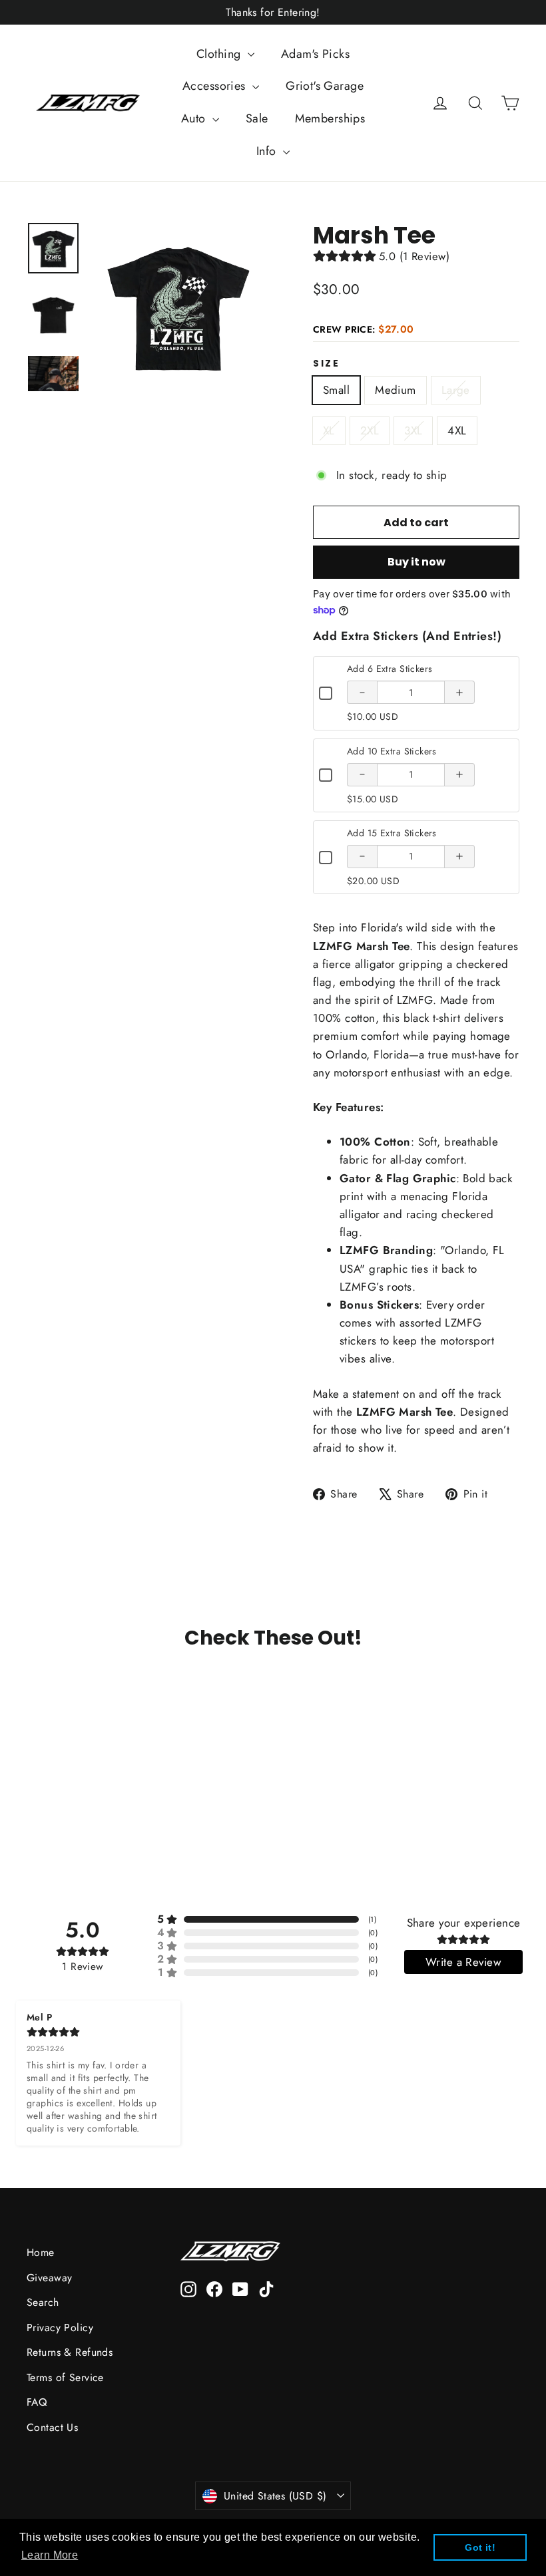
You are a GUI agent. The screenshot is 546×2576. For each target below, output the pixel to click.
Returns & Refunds (70, 2352)
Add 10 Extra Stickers (392, 751)
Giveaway (49, 2278)
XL (329, 430)
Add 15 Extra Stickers (392, 833)
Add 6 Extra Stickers (390, 669)
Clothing (220, 54)
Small (336, 390)
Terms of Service (65, 2377)
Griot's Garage (325, 86)
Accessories (216, 86)
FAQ (37, 2402)
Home (41, 2252)
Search (43, 2302)
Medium (396, 390)
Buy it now (416, 562)
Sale (257, 118)
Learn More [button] (50, 2555)
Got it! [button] (480, 2547)
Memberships (330, 118)
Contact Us (52, 2427)
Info (268, 151)
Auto (195, 118)
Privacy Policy (60, 2328)
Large (456, 390)
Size (327, 364)
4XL (457, 430)
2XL (370, 430)
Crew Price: (364, 329)
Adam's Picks (315, 54)
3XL (413, 430)
